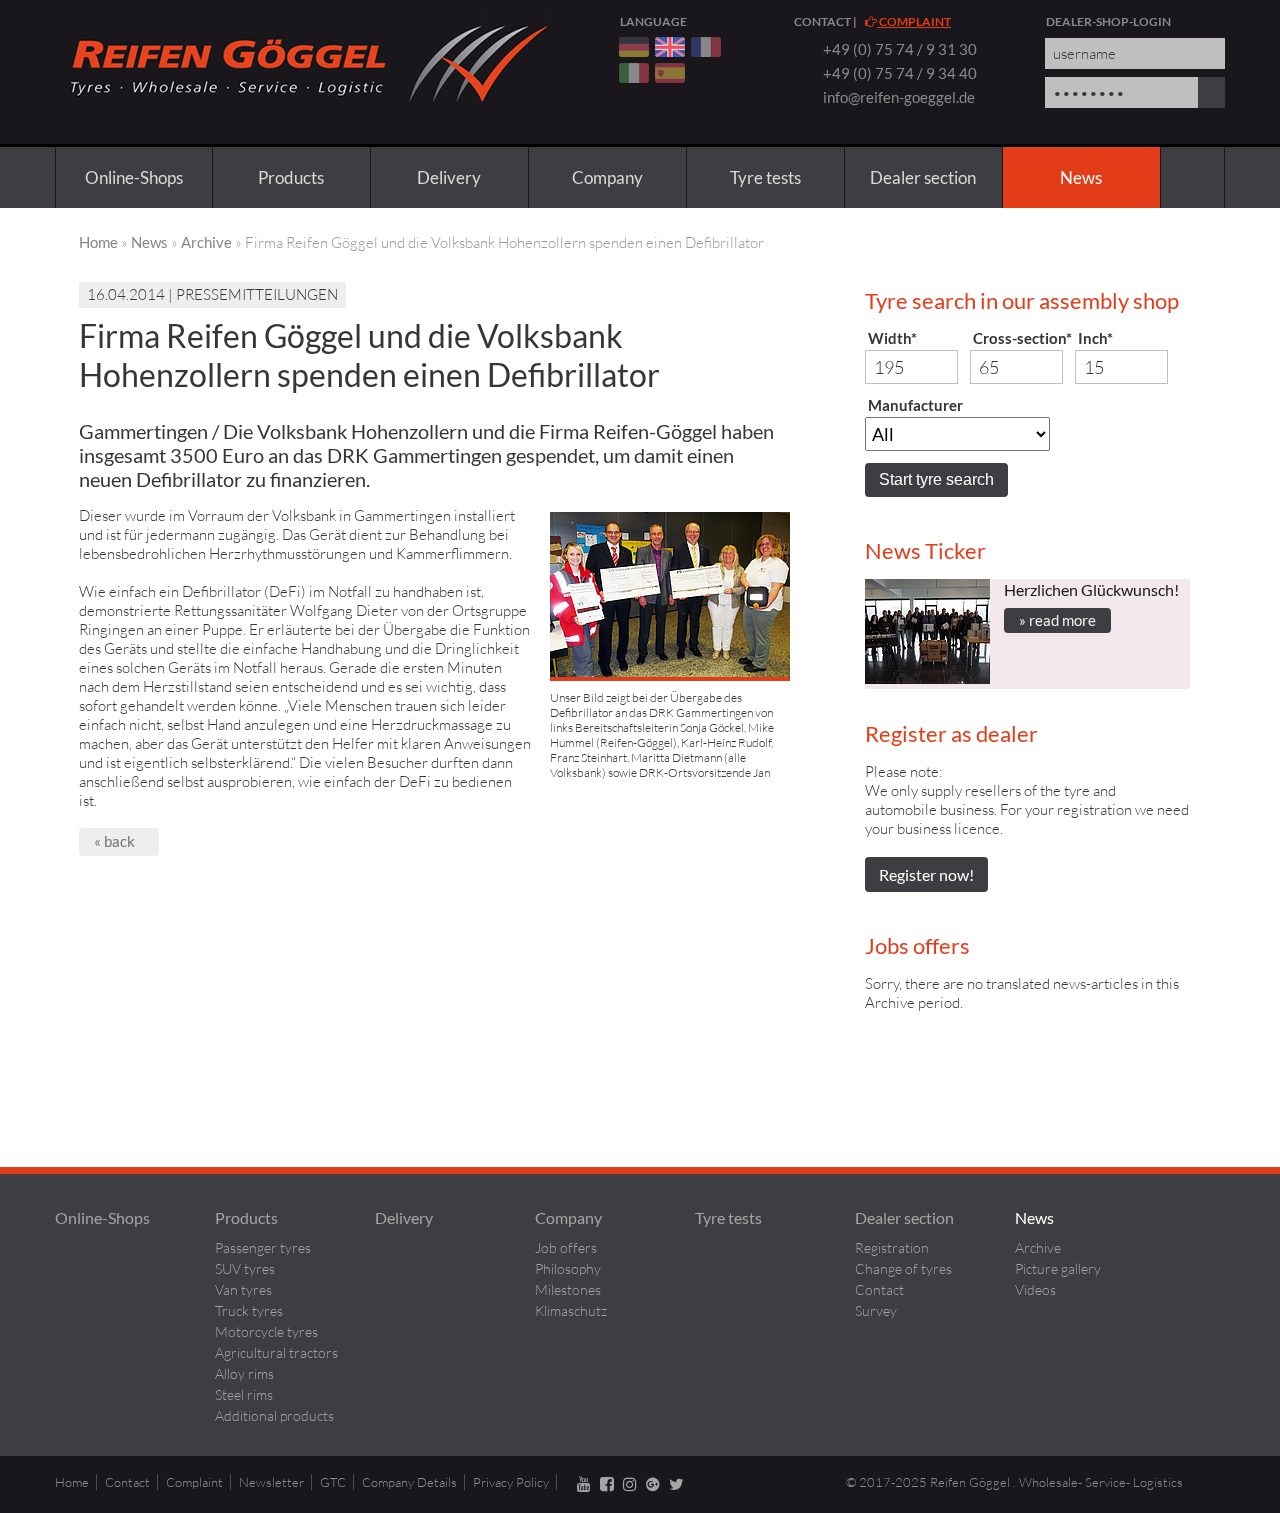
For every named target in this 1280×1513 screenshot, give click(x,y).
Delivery (449, 177)
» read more (865, 620)
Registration (892, 1247)
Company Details (409, 1482)
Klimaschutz (571, 1310)
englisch (670, 47)
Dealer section (923, 177)
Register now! (926, 874)
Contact (822, 21)
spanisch (670, 73)
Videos (1035, 1289)
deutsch (634, 47)
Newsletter (271, 1482)
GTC (333, 1482)
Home (98, 242)
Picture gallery (1058, 1268)
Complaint (914, 21)
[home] (305, 114)
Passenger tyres (263, 1247)
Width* (892, 338)
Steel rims (244, 1394)
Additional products (274, 1415)
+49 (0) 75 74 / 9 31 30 (900, 49)
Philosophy (568, 1268)
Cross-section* (1022, 338)
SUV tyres (245, 1268)
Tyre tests (765, 177)
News (1081, 177)
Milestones (568, 1289)
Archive (206, 242)
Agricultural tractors (276, 1352)
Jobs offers (917, 945)
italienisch (634, 73)
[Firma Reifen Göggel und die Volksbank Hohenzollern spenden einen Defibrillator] (670, 675)
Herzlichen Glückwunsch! (899, 589)
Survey (876, 1310)
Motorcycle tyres (266, 1331)
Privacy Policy (511, 1482)
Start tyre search (936, 479)
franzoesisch (706, 47)
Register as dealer (951, 733)
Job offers (566, 1247)
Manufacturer (915, 405)
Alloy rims (244, 1373)
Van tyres (243, 1289)
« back (114, 841)
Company (607, 177)
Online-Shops (134, 177)
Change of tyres (903, 1268)
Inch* (1095, 338)
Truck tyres (249, 1310)
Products (291, 177)
